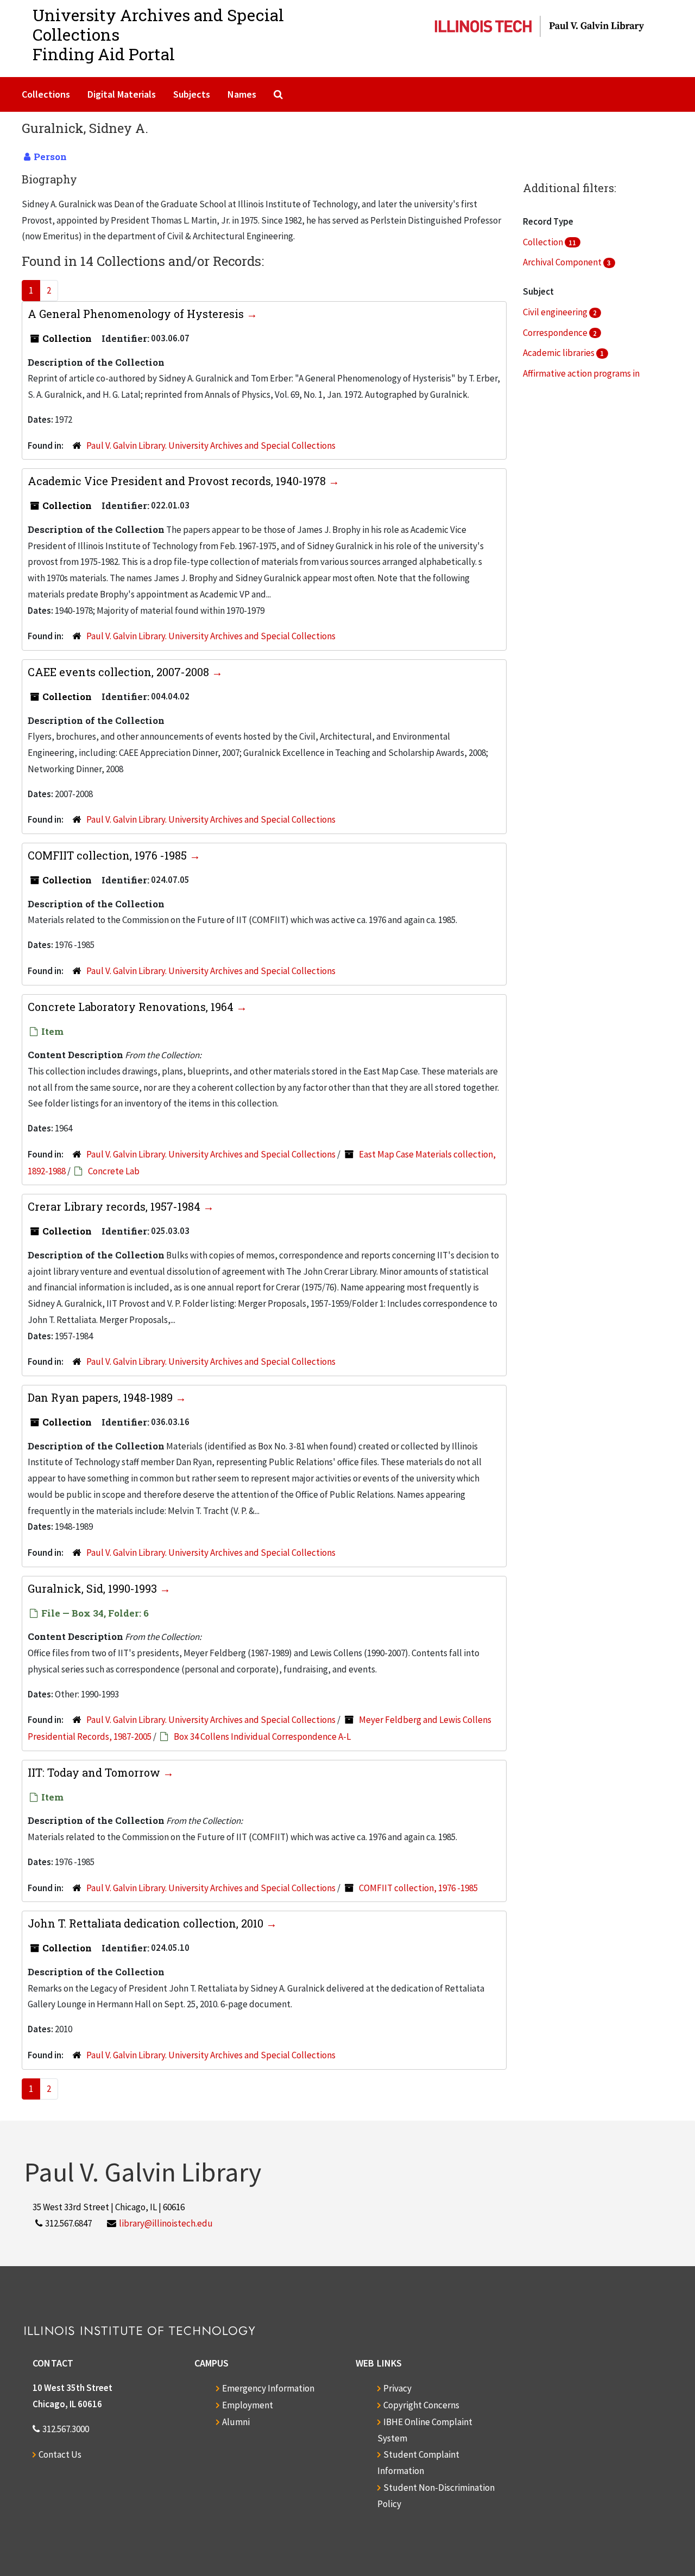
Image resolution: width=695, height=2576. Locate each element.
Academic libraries (560, 353)
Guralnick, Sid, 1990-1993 (94, 1588)
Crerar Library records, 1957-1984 (115, 1206)
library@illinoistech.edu (166, 2223)
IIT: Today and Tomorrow (95, 1772)
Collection (544, 242)
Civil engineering (556, 312)
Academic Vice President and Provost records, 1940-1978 (178, 481)
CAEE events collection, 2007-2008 (120, 672)
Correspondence (556, 333)
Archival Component (563, 262)
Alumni (236, 2422)
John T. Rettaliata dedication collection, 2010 (147, 1923)
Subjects (192, 94)
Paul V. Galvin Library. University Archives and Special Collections (211, 446)
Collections (46, 94)
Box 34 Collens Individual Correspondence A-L (262, 1737)
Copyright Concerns (421, 2405)
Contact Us (60, 2454)
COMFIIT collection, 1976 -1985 (109, 855)
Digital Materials (122, 94)
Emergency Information (268, 2388)
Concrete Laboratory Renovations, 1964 (132, 1007)
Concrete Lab (114, 1171)
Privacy (397, 2388)
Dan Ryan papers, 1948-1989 (102, 1397)
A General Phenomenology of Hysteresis (137, 314)
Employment (248, 2405)
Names (242, 94)
